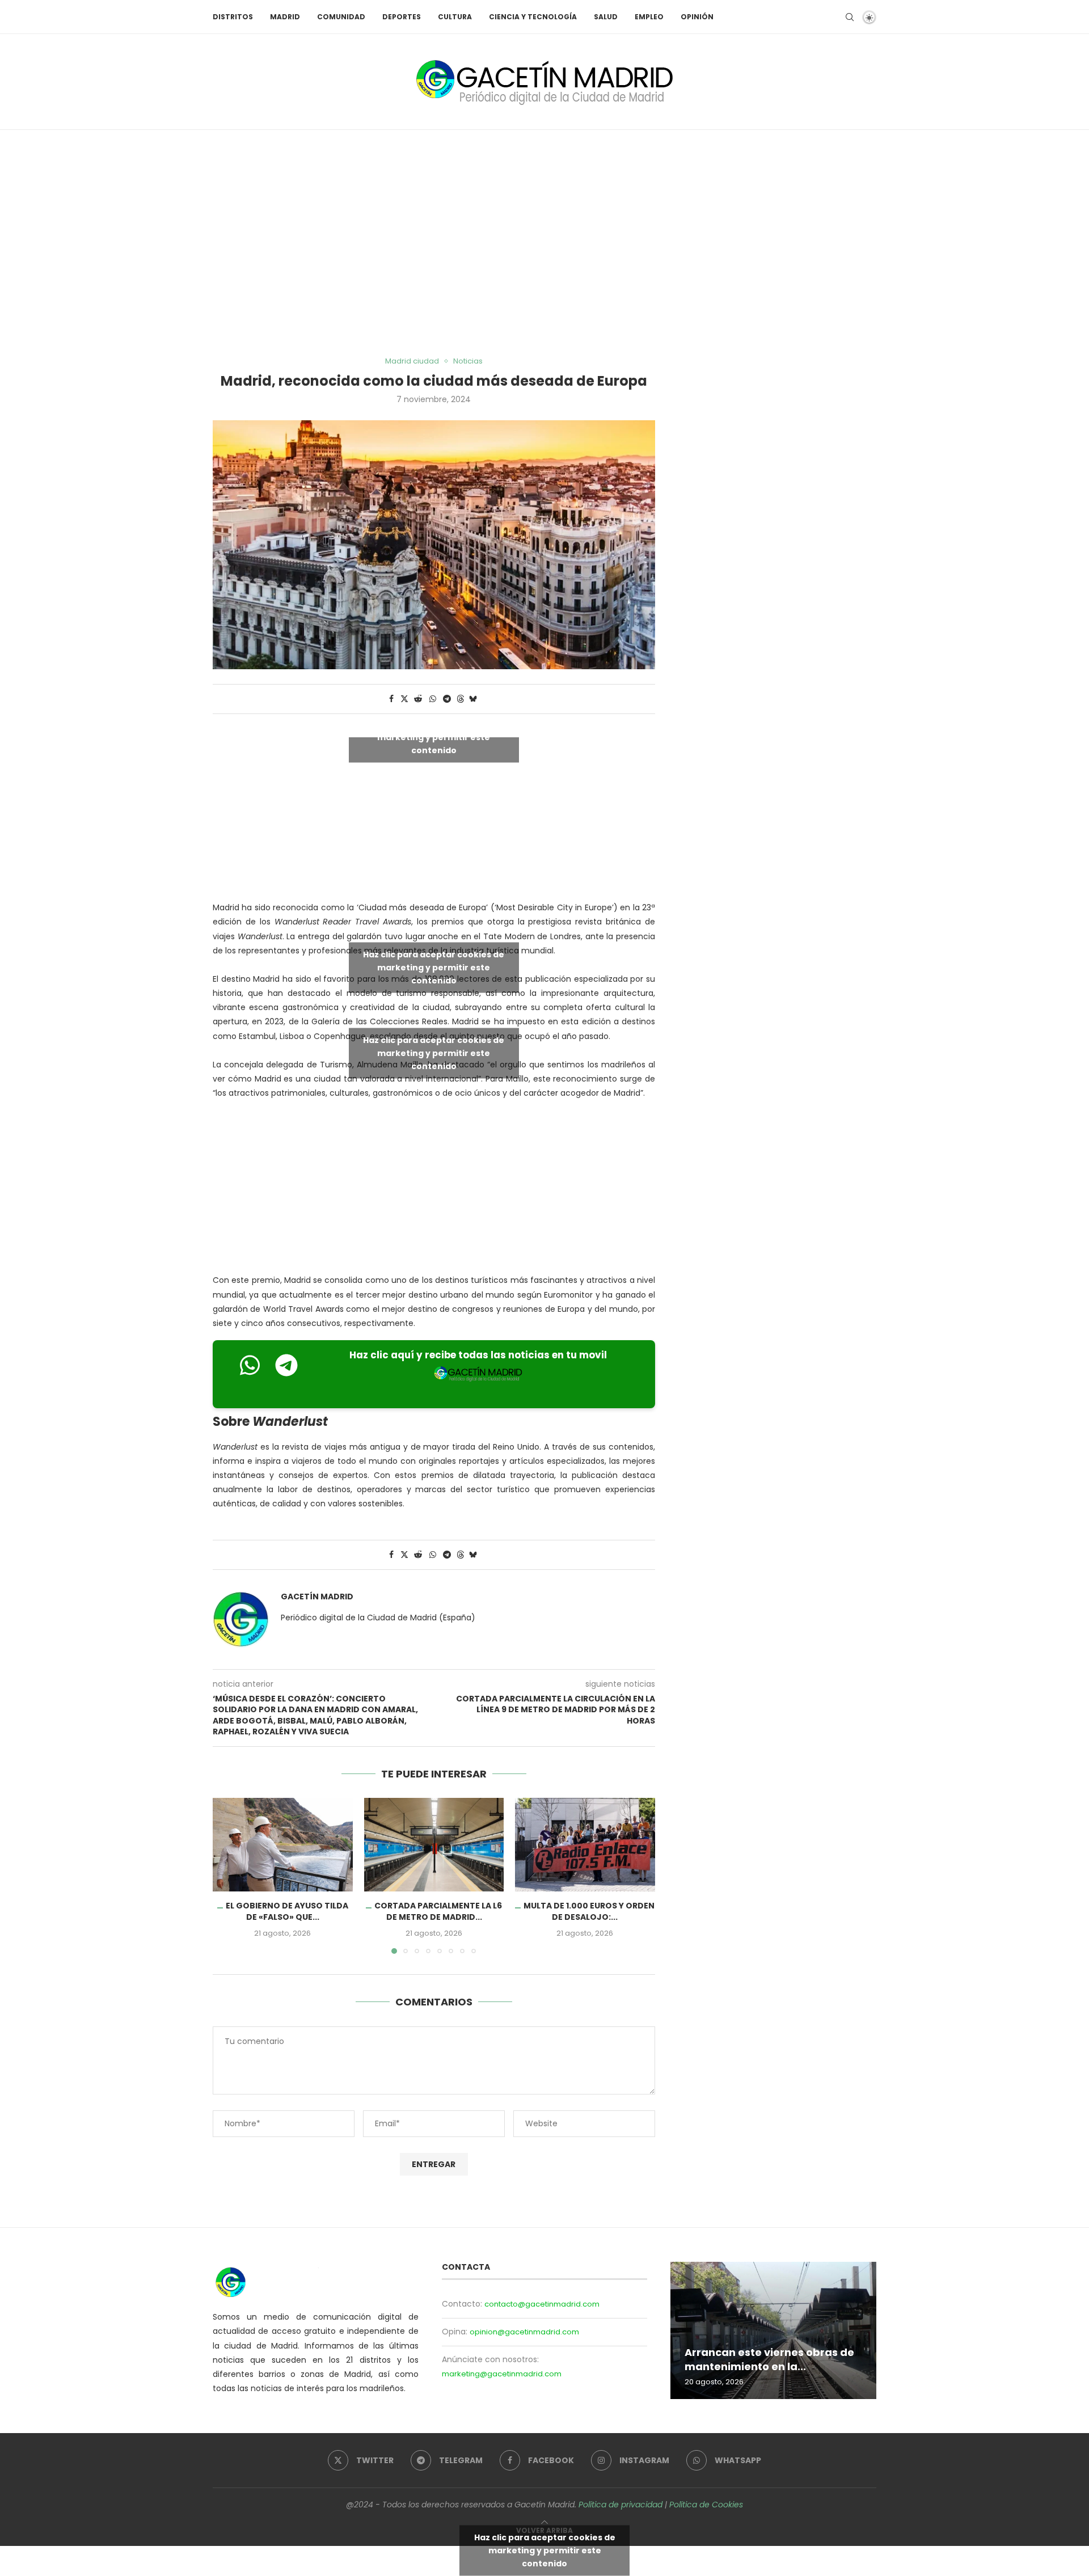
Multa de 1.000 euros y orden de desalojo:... (590, 1912)
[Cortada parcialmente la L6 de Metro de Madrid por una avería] (434, 1844)
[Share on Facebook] (391, 699)
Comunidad (341, 17)
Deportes (402, 17)
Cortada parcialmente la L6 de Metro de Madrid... (438, 1912)
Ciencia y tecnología (533, 17)
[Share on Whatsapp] (433, 699)
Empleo (649, 17)
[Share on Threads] (461, 699)
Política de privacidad (621, 2505)
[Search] (850, 17)
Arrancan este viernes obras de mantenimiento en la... (769, 2360)
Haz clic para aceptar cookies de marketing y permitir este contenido (434, 737)
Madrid (285, 17)
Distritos (233, 17)
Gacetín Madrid (317, 1597)
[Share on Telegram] (447, 699)
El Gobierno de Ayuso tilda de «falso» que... (287, 1912)
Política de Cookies (706, 2505)
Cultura (455, 17)
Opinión (697, 17)
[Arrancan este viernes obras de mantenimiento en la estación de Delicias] (773, 2330)
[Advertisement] (544, 243)
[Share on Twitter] (404, 699)
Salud (606, 17)
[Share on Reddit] (418, 699)
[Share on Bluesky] (473, 699)
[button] (228, 1876)
